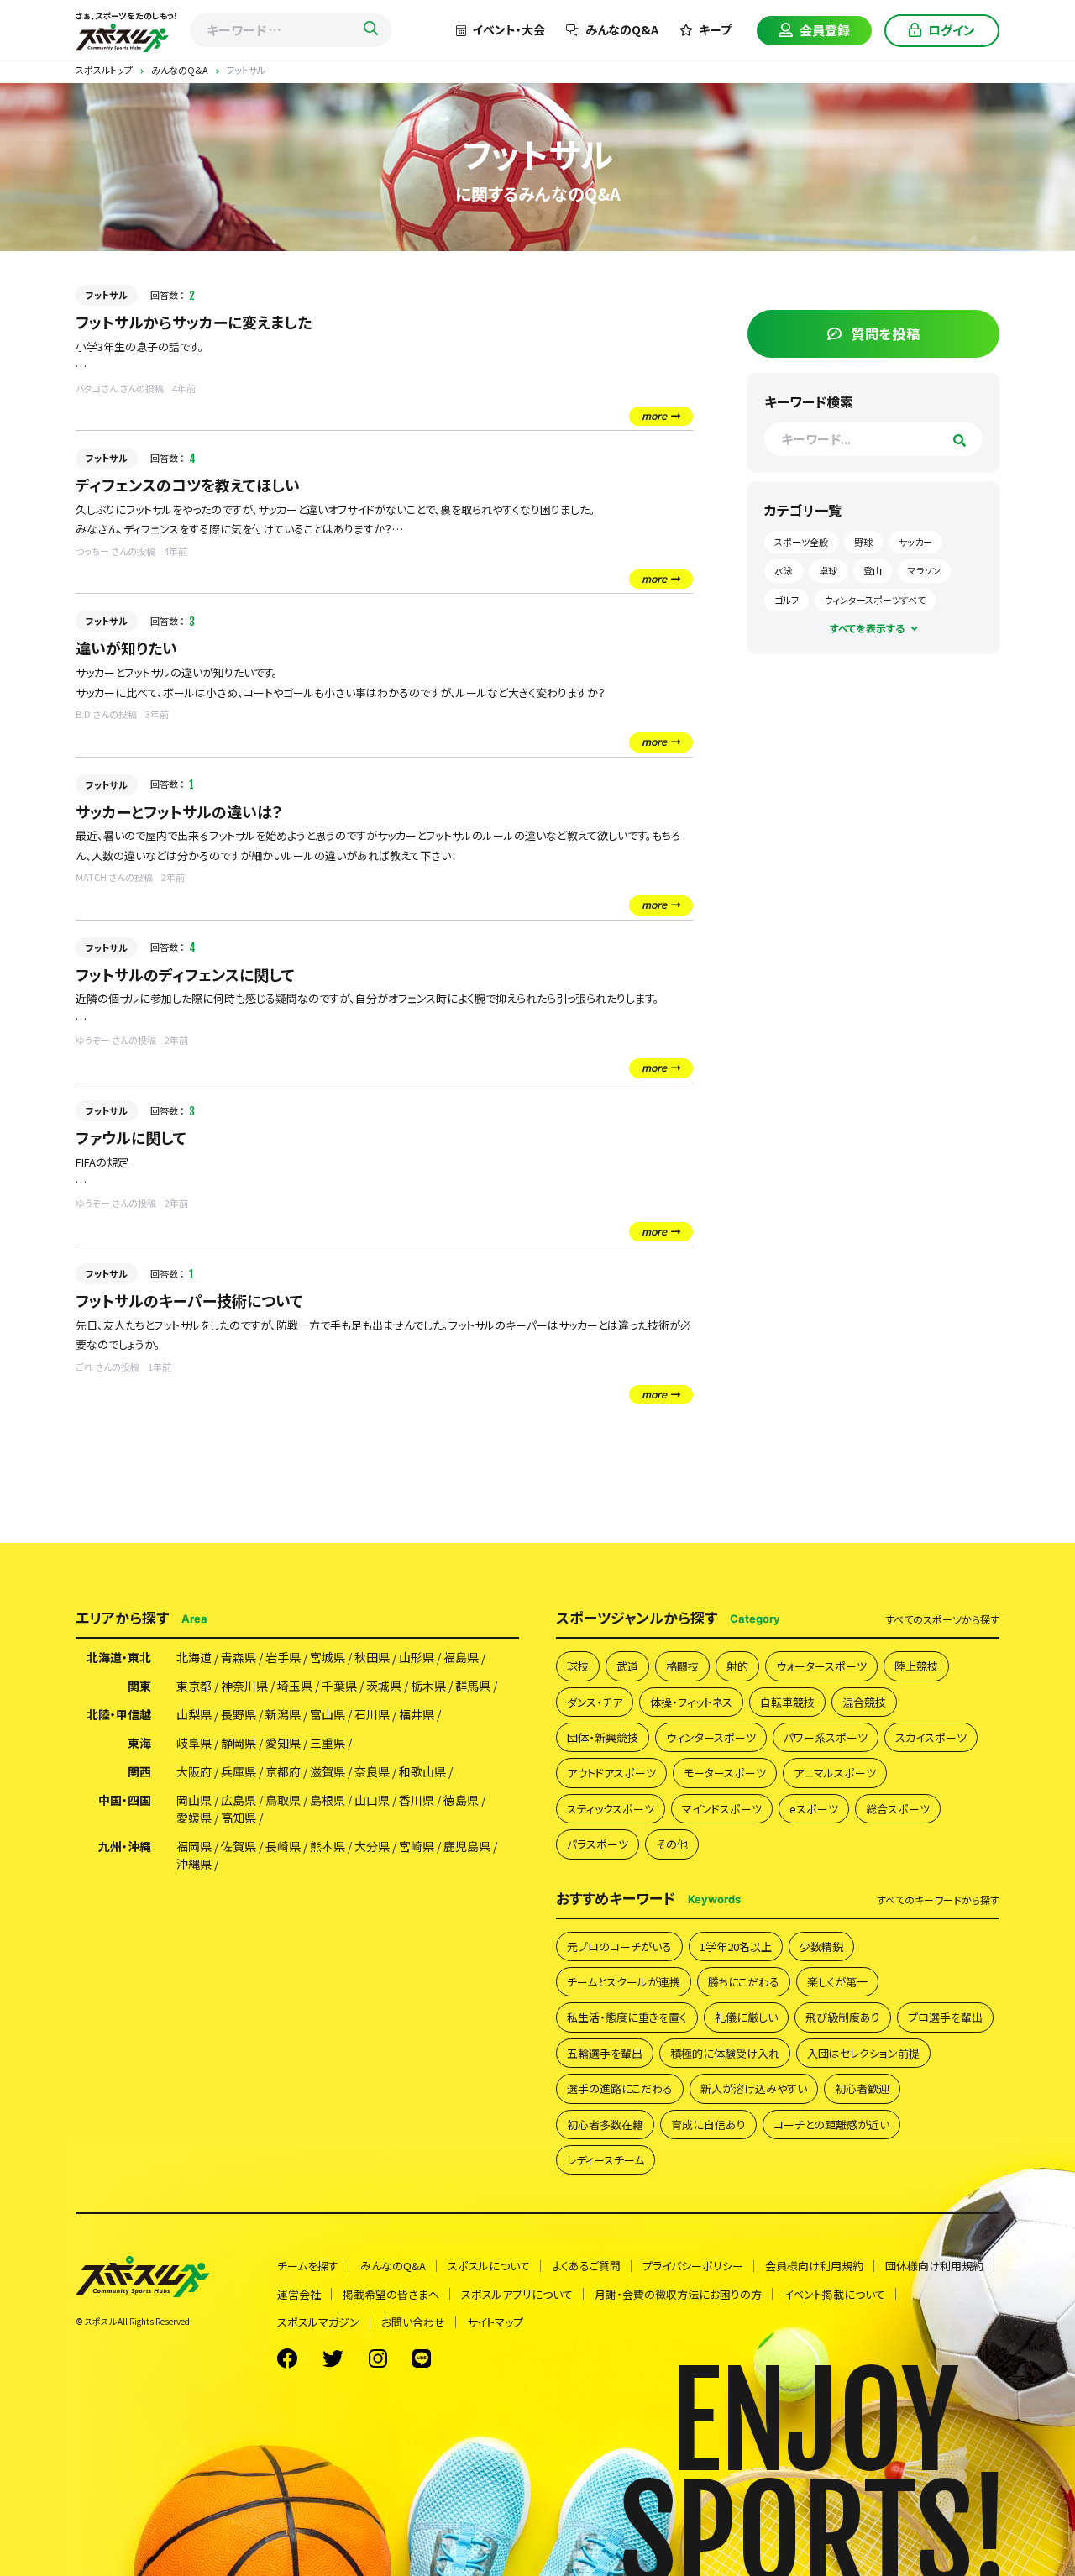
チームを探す (308, 2266)
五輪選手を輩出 (605, 2053)
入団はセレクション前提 (863, 2053)
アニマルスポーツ (835, 1773)
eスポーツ (814, 1809)
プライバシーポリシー (693, 2266)
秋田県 (372, 1657)
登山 (873, 570)
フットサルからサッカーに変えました (194, 322)
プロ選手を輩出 (945, 2017)
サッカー (915, 542)
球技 (578, 1666)
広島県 (239, 1800)
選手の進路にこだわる (620, 2088)
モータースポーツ (725, 1773)
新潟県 (283, 1714)
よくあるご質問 (586, 2266)
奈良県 (372, 1771)
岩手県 (283, 1657)
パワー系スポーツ (826, 1737)
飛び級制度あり (843, 2017)
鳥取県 (283, 1800)
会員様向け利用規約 (814, 2266)
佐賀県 (239, 1846)
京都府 (283, 1771)
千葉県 (339, 1686)
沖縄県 (194, 1864)
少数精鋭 (821, 1946)
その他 (672, 1844)
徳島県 (461, 1800)
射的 (737, 1666)
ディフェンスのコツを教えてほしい (188, 485)
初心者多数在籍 (605, 2125)
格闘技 (682, 1666)
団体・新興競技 (603, 1737)
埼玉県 (295, 1686)
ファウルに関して (131, 1137)
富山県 (328, 1714)
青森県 (239, 1657)
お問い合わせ (413, 2322)
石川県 (372, 1714)
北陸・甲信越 (119, 1714)
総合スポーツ (898, 1809)
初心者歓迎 (862, 2088)
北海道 (194, 1657)
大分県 (372, 1846)
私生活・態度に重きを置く (627, 2017)
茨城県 (384, 1686)
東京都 (194, 1686)
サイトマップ (495, 2322)
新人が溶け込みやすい (754, 2088)
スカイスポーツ (931, 1737)
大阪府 (194, 1771)
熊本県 (328, 1846)
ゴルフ (787, 600)
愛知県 (283, 1743)
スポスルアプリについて (517, 2294)
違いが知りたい (126, 648)
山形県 (417, 1657)
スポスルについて (489, 2266)
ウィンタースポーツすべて (875, 600)
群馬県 (473, 1686)
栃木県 (428, 1686)
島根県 (328, 1800)
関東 (139, 1686)
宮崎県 (417, 1846)
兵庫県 (239, 1771)
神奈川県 (244, 1686)
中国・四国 (125, 1800)
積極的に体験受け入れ (725, 2053)
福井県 (417, 1714)
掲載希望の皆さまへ (391, 2294)
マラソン (924, 570)
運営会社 (299, 2294)
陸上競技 (916, 1666)
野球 (863, 542)
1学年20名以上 (736, 1946)
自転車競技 (787, 1702)
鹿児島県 (467, 1846)
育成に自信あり (708, 2125)
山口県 (372, 1800)
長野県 (239, 1714)
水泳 (784, 570)
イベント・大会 (509, 29)
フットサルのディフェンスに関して (185, 974)
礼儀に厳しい (746, 2017)
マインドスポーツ (722, 1809)
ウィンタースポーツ (711, 1737)
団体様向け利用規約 (934, 2266)
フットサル (107, 295)
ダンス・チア (595, 1702)
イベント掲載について (834, 2294)
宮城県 (328, 1657)
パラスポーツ (598, 1844)
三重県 (328, 1743)
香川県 (417, 1800)
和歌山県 (422, 1771)
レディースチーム (606, 2160)
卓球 (828, 570)
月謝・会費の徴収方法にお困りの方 (678, 2294)
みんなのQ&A (622, 29)
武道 (627, 1666)
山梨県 (194, 1714)
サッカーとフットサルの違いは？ (179, 811)
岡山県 (194, 1800)
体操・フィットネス (691, 1702)
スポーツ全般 (801, 542)
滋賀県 (328, 1771)
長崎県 (283, 1846)
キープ (715, 29)
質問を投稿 (886, 333)
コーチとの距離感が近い (831, 2125)
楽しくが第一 (837, 1982)
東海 (139, 1743)
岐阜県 (194, 1743)
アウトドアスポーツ (611, 1773)
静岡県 (239, 1743)
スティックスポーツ (611, 1809)
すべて (942, 1619)
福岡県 (194, 1846)
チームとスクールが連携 (624, 1982)
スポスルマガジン (318, 2322)
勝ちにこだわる (744, 1982)
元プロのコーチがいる (619, 1946)
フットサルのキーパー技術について (189, 1300)
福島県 (461, 1657)
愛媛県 (194, 1818)
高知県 (239, 1818)
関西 (139, 1771)
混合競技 (864, 1702)
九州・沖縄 (125, 1846)
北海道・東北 (119, 1657)
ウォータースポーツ (821, 1666)
